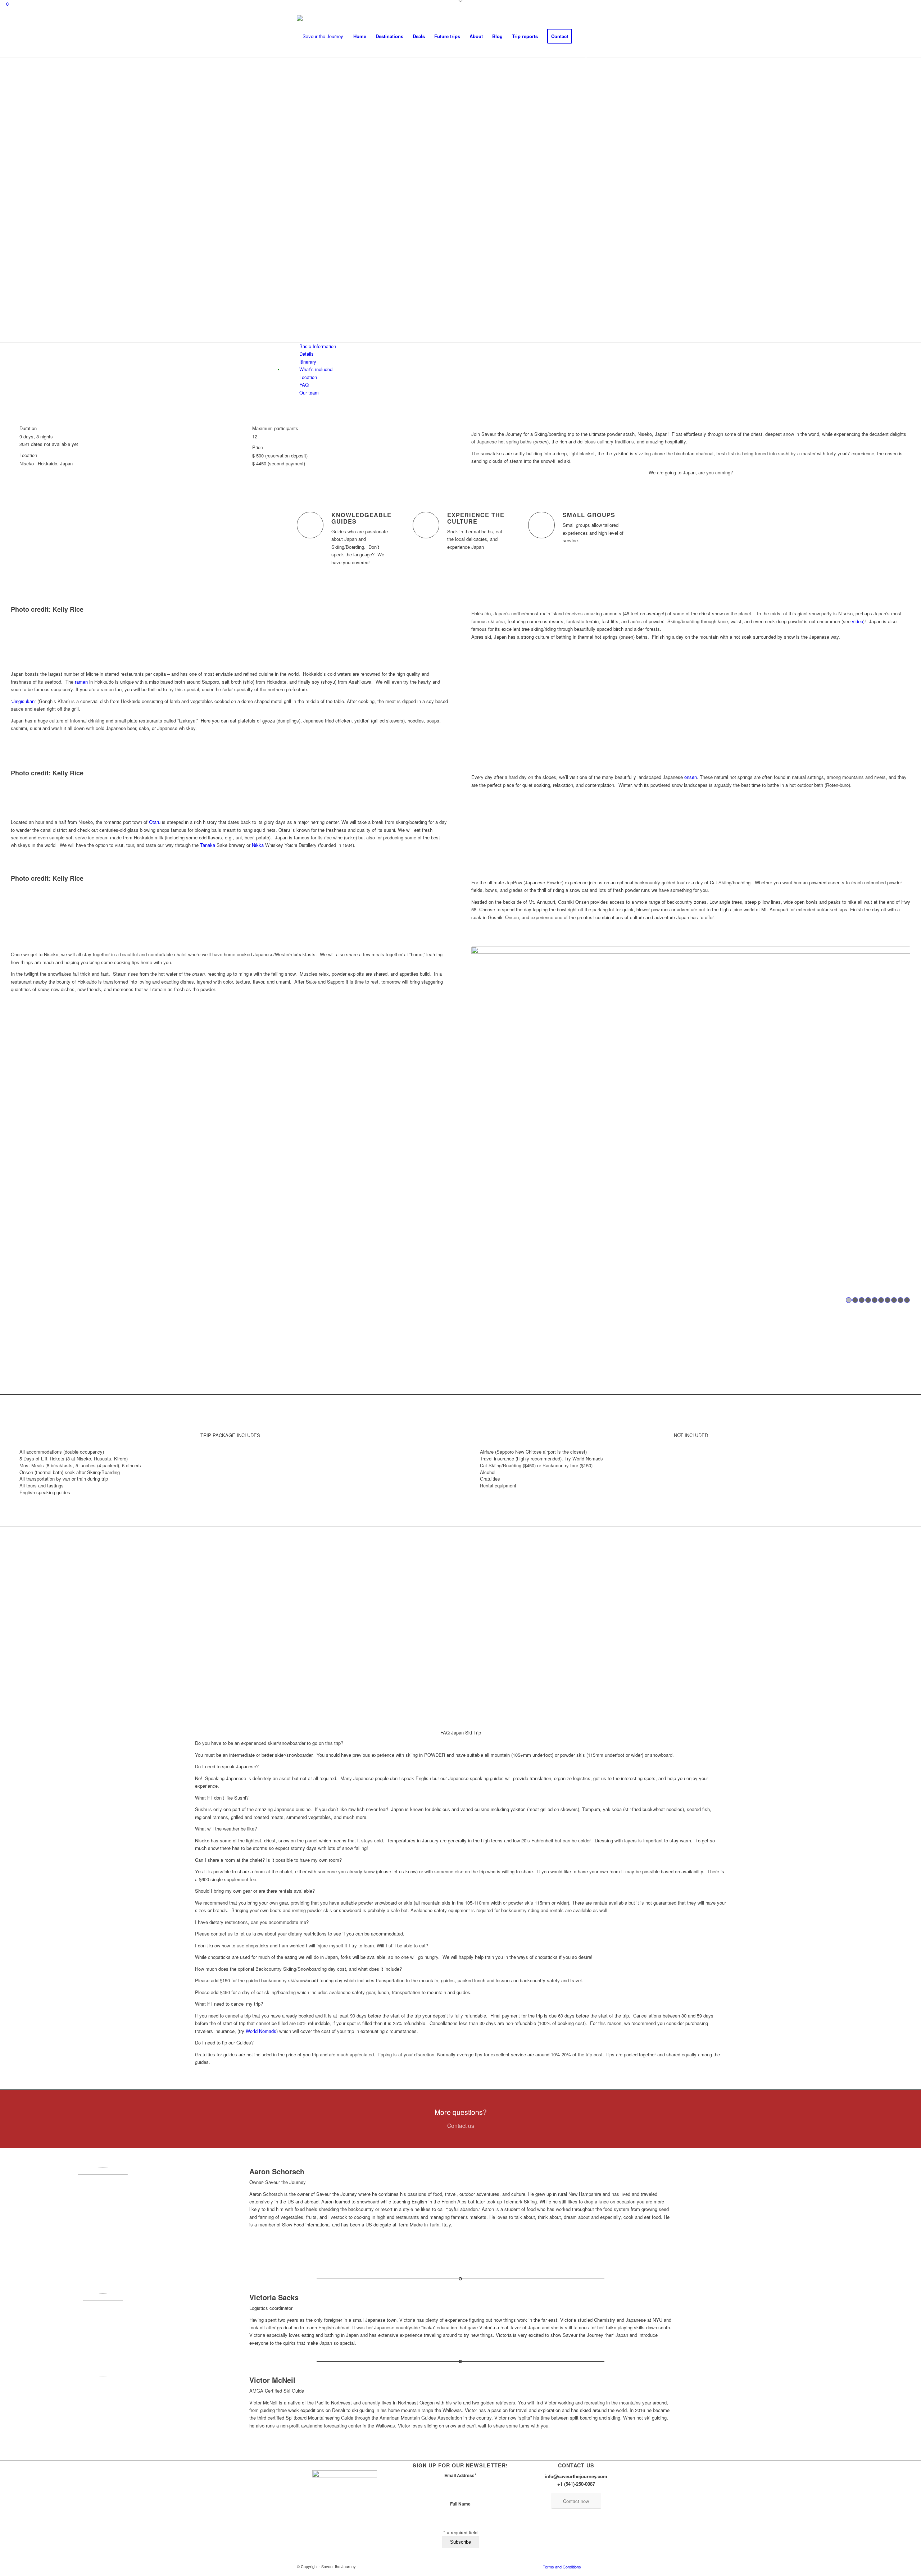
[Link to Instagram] (608, 36)
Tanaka (208, 845)
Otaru (155, 822)
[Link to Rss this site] (619, 36)
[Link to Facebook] (597, 36)
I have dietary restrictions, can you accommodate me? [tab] (252, 1922)
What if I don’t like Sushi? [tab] (222, 1798)
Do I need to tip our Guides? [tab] (224, 2042)
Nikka (258, 845)
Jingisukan (23, 701)
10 (907, 1300)
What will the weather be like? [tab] (226, 1829)
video (858, 621)
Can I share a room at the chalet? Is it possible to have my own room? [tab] (268, 1860)
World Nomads (261, 2031)
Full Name (460, 2504)
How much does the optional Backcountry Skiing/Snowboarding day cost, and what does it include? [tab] (298, 1969)
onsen (691, 777)
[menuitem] (360, 36)
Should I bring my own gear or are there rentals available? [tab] (255, 1891)
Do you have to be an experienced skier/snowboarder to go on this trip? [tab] (269, 1743)
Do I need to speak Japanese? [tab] (227, 1766)
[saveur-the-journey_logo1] (320, 36)
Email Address (460, 2475)
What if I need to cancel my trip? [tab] (229, 2004)
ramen (81, 682)
